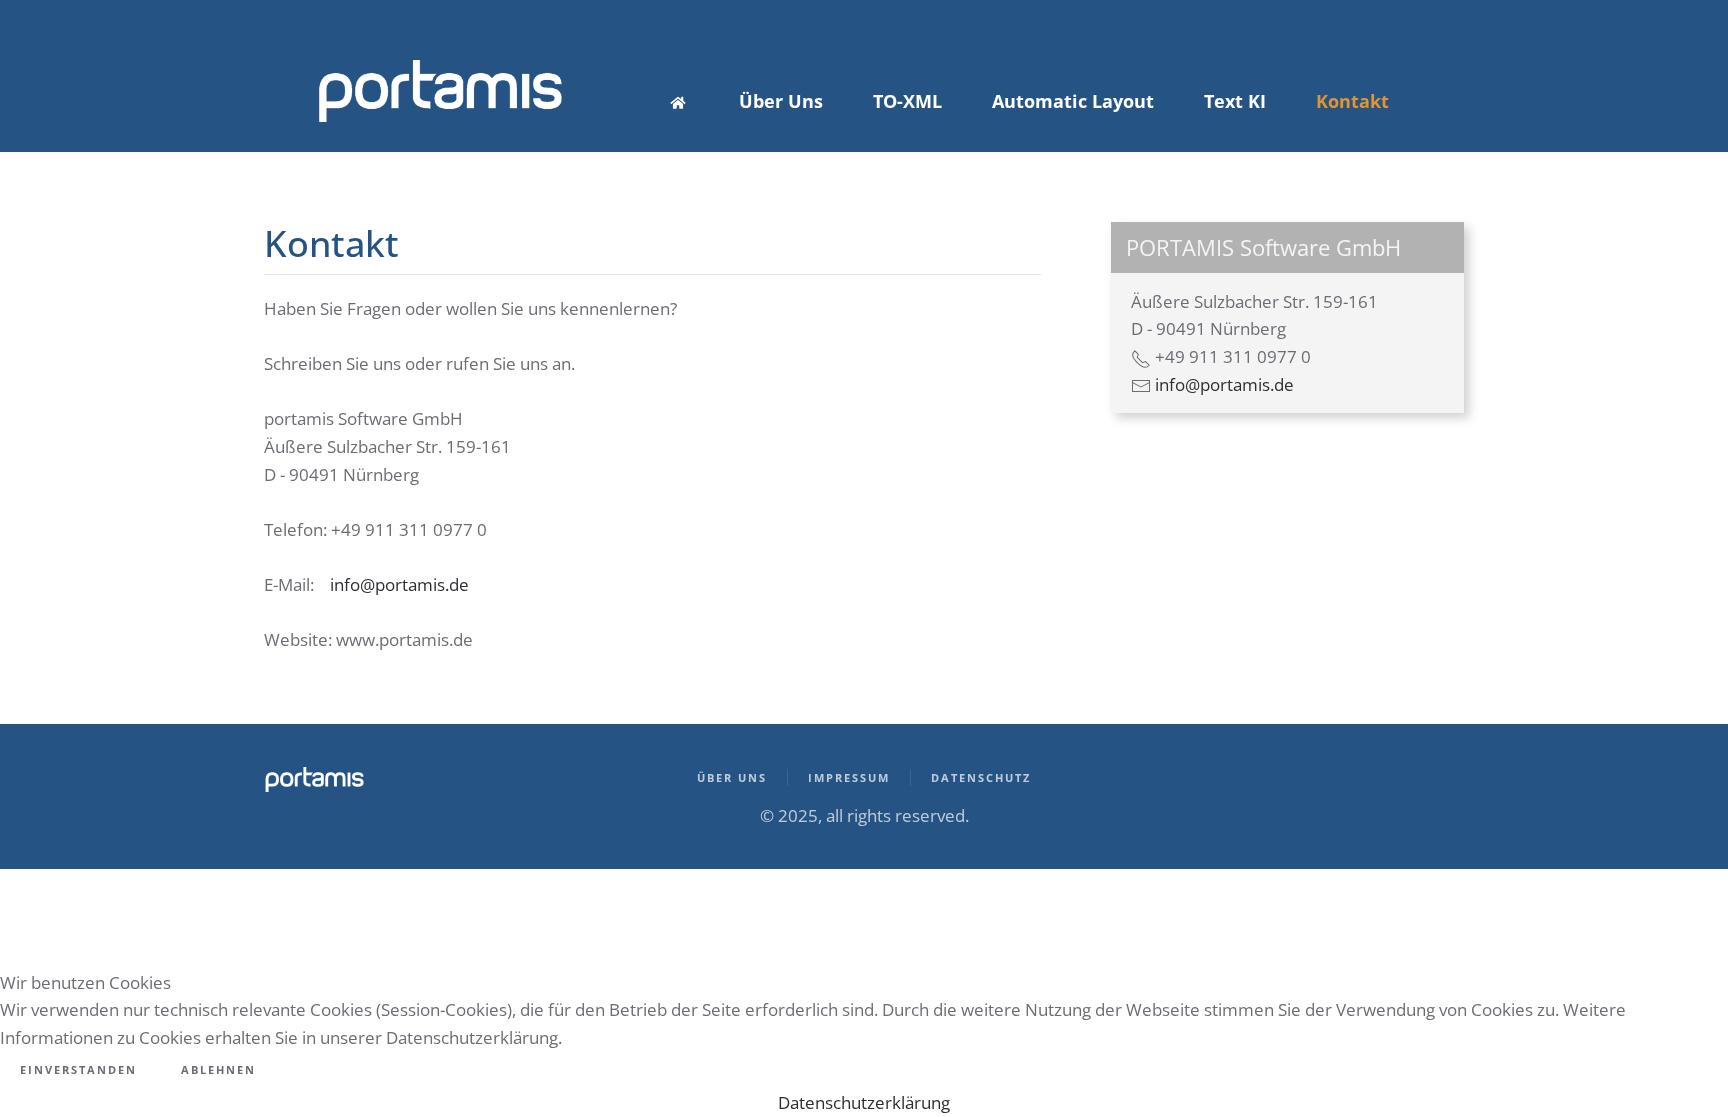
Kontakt (1352, 101)
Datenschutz (981, 777)
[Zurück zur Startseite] (439, 91)
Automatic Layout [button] (1073, 101)
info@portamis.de (399, 584)
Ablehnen (218, 1069)
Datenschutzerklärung (864, 1102)
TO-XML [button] (907, 101)
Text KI (1235, 101)
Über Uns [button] (781, 101)
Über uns (732, 777)
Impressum (849, 777)
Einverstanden (78, 1069)
